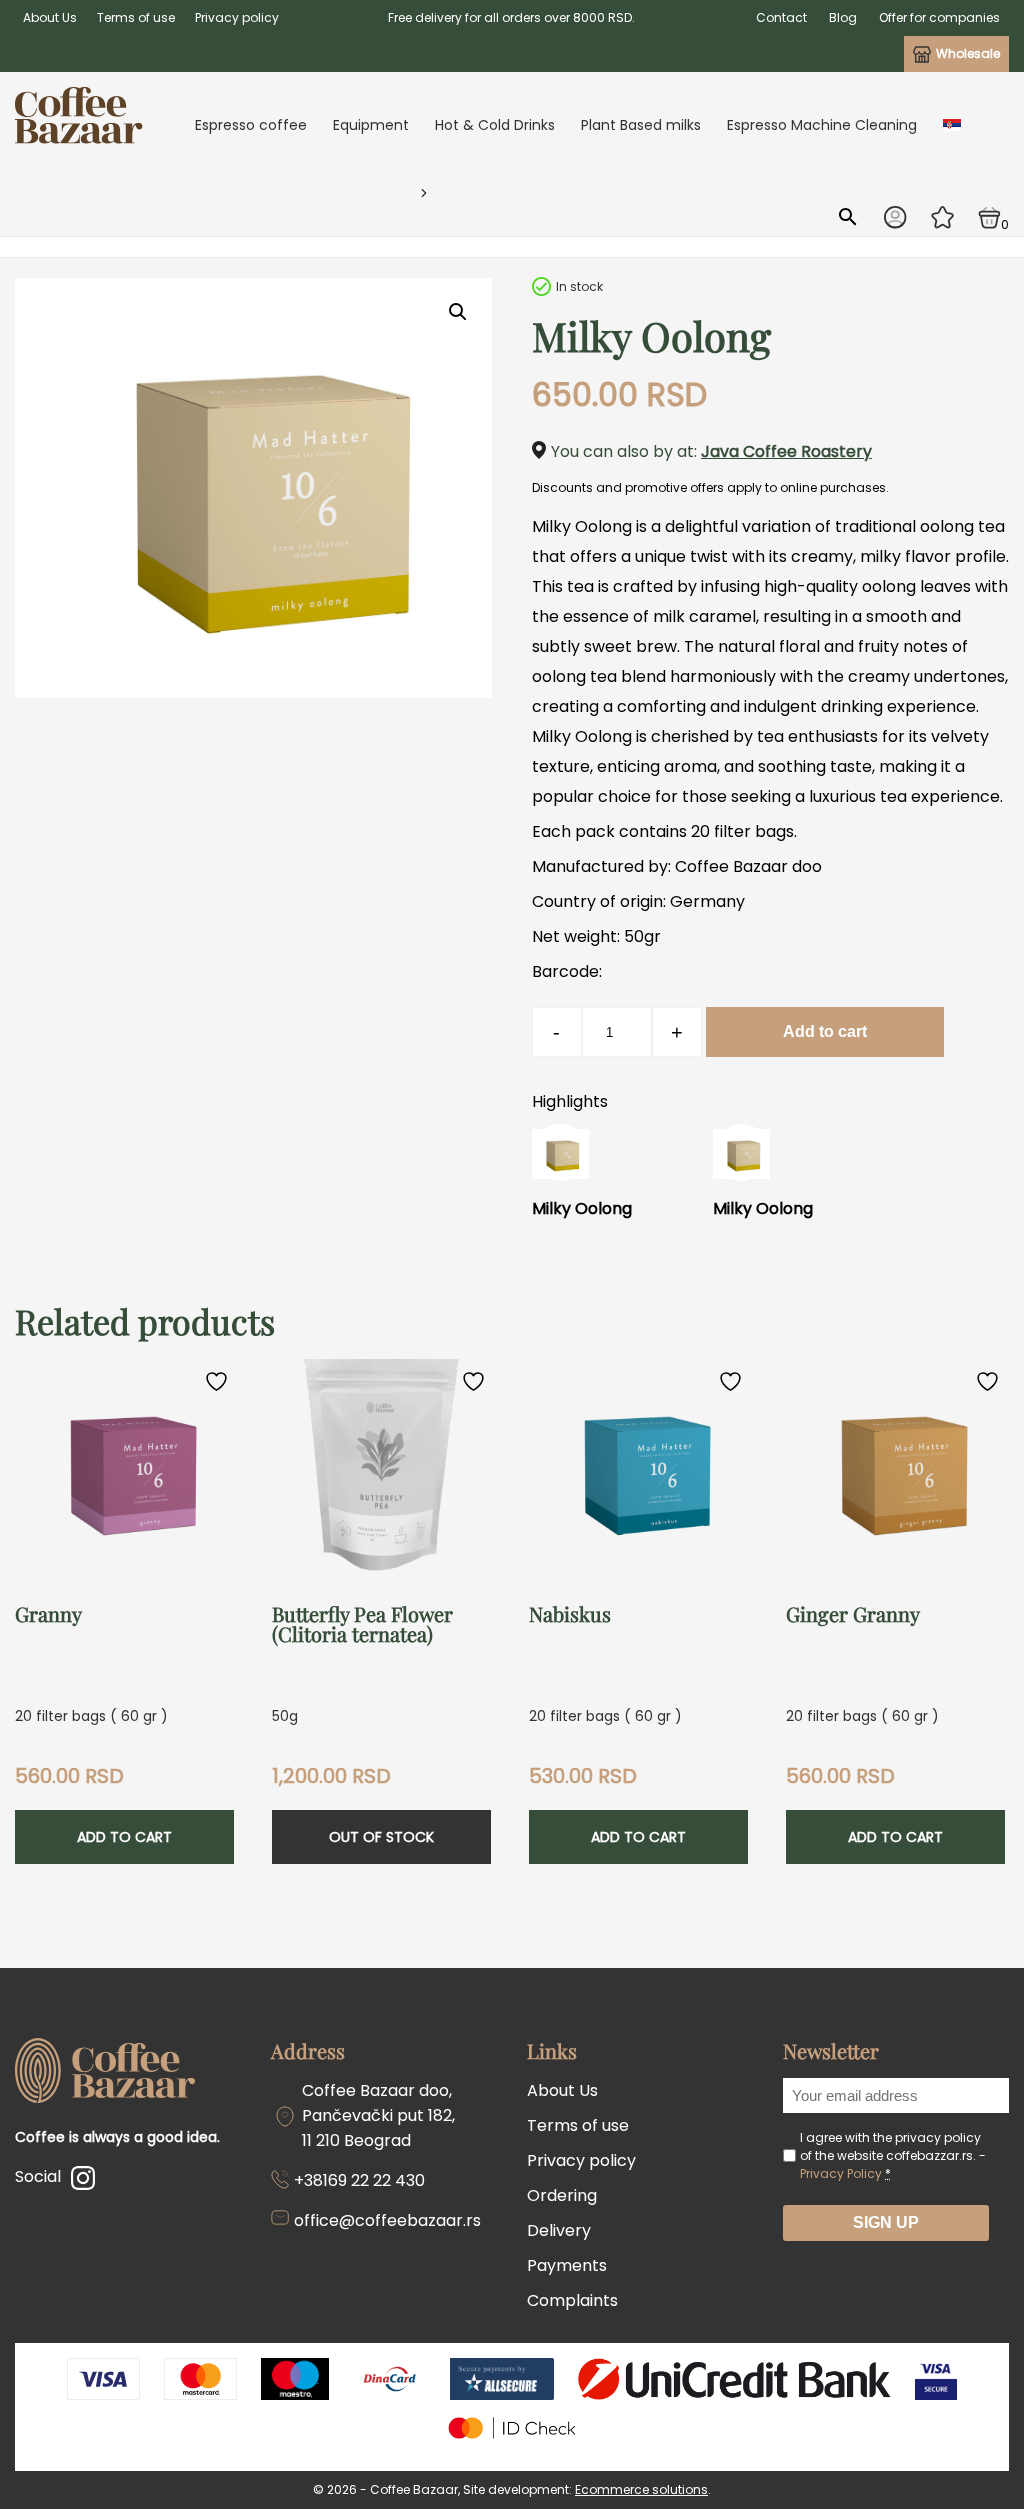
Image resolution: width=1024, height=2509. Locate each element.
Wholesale (968, 53)
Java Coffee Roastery (786, 451)
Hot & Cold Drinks (495, 125)
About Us (50, 17)
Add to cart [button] (124, 1837)
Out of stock (381, 1837)
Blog (843, 17)
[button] (458, 312)
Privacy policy (237, 17)
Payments (567, 2265)
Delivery (559, 2230)
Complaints (572, 2300)
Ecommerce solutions (641, 2489)
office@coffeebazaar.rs (387, 2220)
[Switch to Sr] (952, 125)
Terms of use (136, 17)
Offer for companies (939, 17)
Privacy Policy (841, 2173)
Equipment (371, 125)
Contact (781, 17)
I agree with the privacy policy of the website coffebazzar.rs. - (893, 2155)
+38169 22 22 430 (359, 2180)
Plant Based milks (641, 125)
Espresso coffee (251, 125)
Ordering (562, 2195)
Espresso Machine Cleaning (822, 125)
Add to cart (825, 1031)
